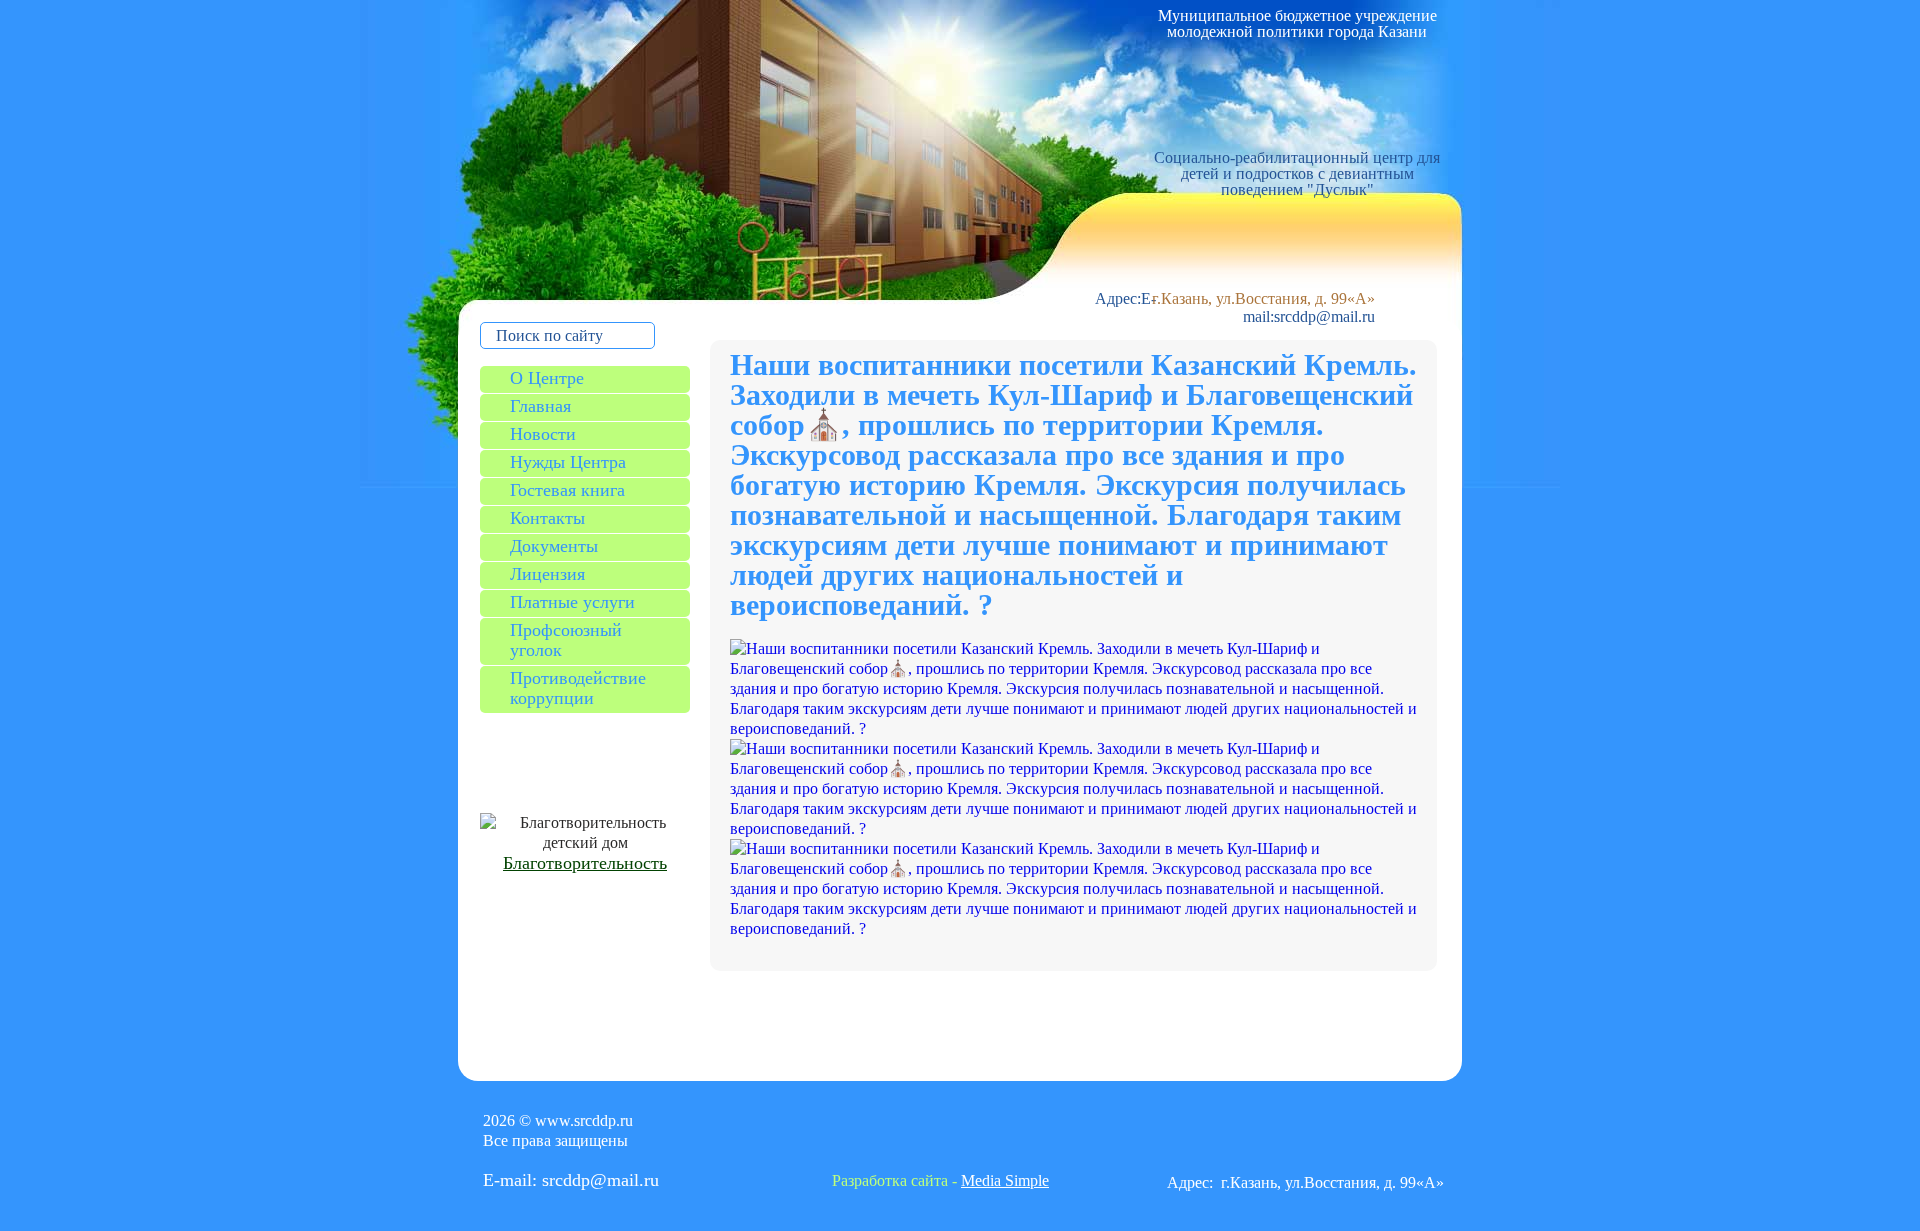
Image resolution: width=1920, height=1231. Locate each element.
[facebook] (834, 1136)
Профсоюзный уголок (566, 640)
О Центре (547, 378)
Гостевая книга (567, 490)
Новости (543, 434)
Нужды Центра (568, 462)
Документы (554, 546)
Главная (540, 406)
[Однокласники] (963, 1136)
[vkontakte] (920, 1136)
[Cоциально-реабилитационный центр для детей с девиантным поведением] (1294, 95)
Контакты (547, 518)
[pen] (1049, 1136)
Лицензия (547, 574)
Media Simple (1005, 1180)
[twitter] (877, 1136)
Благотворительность (585, 863)
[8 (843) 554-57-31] (1293, 265)
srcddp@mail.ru (1324, 316)
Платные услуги (572, 602)
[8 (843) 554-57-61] (1293, 229)
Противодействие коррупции (578, 688)
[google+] (1006, 1136)
